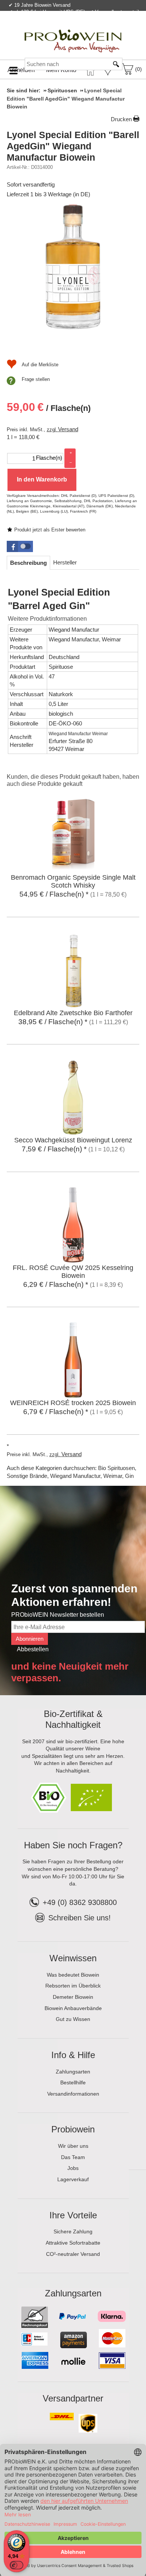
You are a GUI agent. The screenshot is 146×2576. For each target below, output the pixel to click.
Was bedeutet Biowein (73, 1975)
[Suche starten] (116, 64)
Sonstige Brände (27, 1476)
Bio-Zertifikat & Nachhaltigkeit (73, 1719)
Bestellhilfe (73, 2082)
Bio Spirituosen (116, 1468)
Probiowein (73, 2129)
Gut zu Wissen (73, 2019)
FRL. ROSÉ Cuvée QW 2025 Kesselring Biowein (73, 1272)
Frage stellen (36, 379)
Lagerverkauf (73, 2179)
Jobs (73, 2168)
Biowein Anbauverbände (73, 2008)
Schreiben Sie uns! (80, 1918)
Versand (68, 429)
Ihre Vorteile (73, 2215)
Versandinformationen (73, 2094)
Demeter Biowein (73, 1997)
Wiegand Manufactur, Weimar (85, 639)
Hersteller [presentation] (65, 562)
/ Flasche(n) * (54, 894)
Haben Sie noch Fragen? (73, 1845)
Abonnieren (30, 1639)
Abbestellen (33, 1649)
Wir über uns (73, 2146)
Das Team (73, 2157)
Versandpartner (73, 2398)
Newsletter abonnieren (110, 28)
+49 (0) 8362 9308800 (80, 1902)
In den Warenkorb (42, 479)
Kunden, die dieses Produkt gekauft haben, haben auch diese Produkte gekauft (73, 780)
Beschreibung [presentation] (28, 563)
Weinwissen (73, 1958)
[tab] (28, 563)
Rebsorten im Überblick (73, 1986)
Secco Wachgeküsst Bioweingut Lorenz (73, 1140)
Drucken (121, 119)
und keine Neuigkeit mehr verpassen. (70, 1672)
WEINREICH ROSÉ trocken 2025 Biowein (73, 1403)
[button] (20, 546)
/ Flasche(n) (49, 407)
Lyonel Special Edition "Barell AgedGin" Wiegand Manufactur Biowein (73, 146)
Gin (129, 1476)
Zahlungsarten (73, 2072)
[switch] (16, 2565)
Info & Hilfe (73, 2055)
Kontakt (52, 28)
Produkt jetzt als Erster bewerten (50, 530)
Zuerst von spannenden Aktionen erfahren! (74, 1595)
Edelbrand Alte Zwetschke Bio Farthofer (73, 1013)
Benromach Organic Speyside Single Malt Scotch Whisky (73, 881)
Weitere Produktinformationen (47, 619)
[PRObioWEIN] (73, 33)
